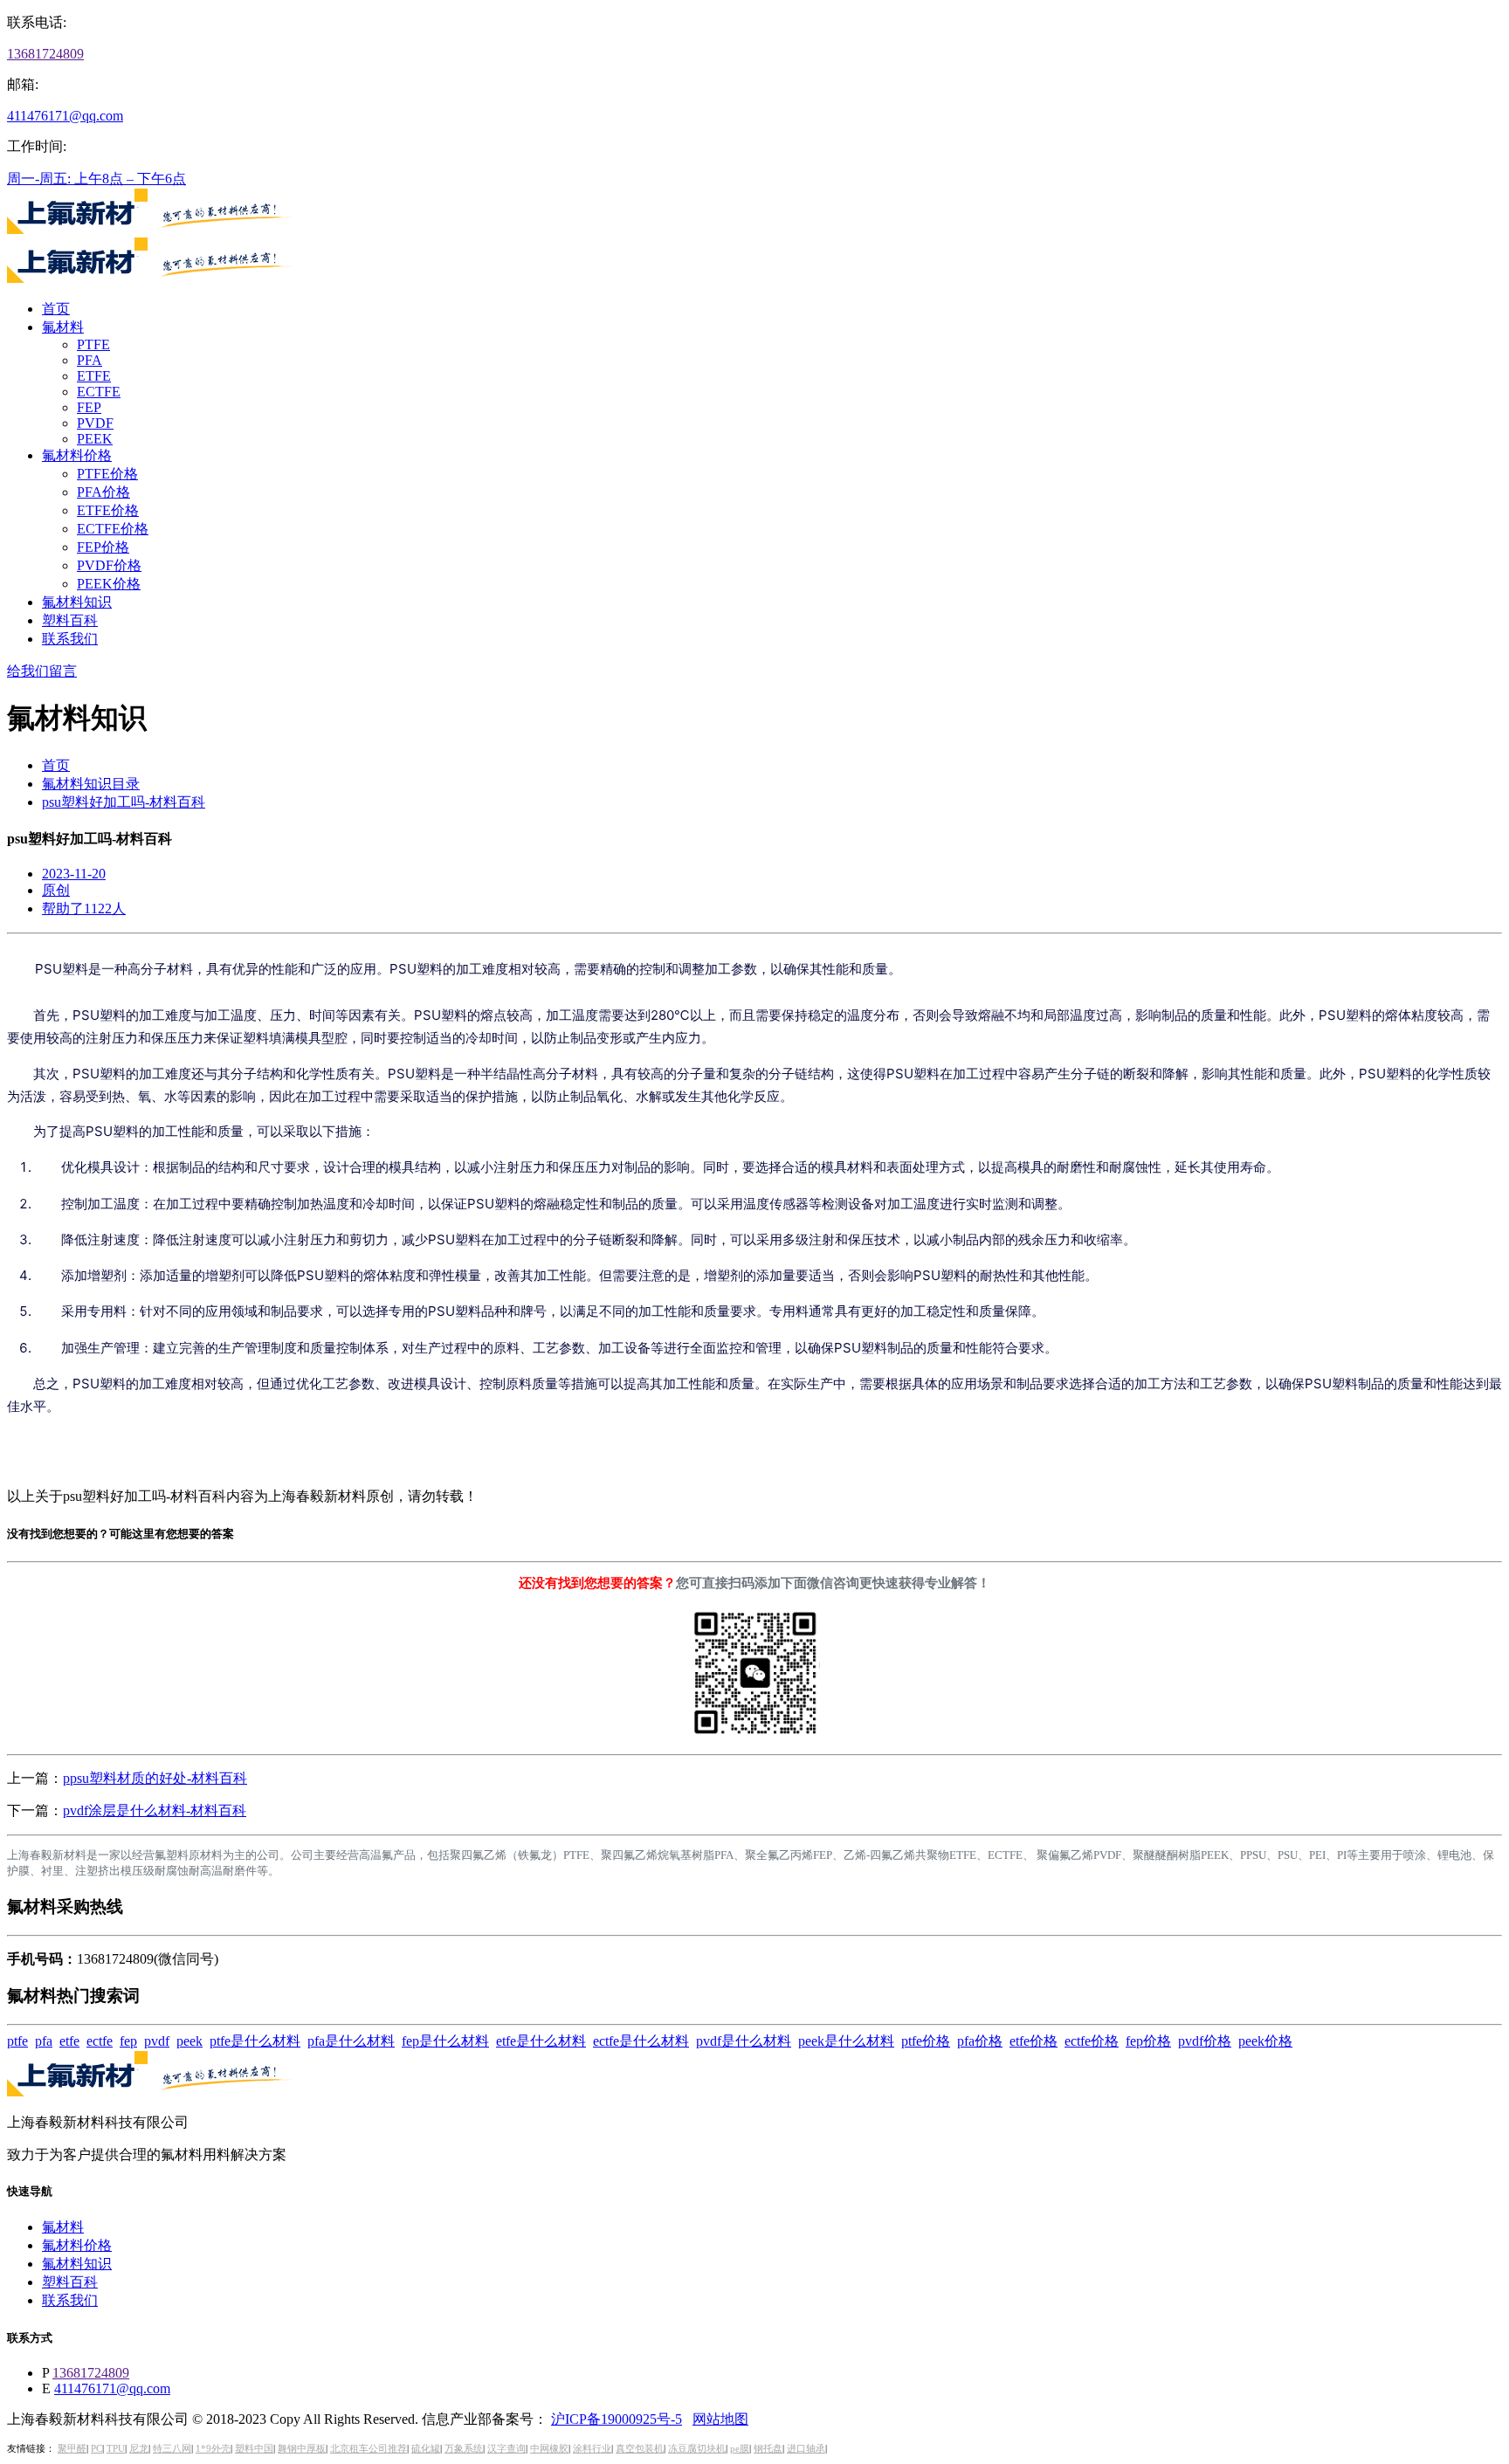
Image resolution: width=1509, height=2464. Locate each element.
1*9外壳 (213, 2449)
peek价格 (1265, 2041)
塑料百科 (70, 620)
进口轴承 (806, 2449)
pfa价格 (980, 2041)
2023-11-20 (74, 874)
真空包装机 (640, 2449)
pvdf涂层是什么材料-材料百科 (155, 1810)
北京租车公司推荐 (369, 2449)
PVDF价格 (109, 565)
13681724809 (45, 54)
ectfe (100, 2041)
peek (189, 2041)
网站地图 (720, 2419)
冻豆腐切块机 (697, 2449)
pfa (44, 2041)
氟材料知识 (77, 602)
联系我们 (70, 639)
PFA (90, 360)
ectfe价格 (1092, 2041)
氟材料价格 (77, 455)
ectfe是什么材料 (641, 2041)
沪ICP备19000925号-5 (617, 2419)
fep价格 (1148, 2041)
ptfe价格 (926, 2041)
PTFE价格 (107, 474)
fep (128, 2041)
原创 (56, 890)
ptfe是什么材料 (255, 2041)
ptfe (17, 2041)
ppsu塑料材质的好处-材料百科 (155, 1778)
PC (96, 2449)
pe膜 (740, 2449)
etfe (69, 2041)
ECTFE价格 (113, 529)
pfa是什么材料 (351, 2041)
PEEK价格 (109, 584)
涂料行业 (592, 2449)
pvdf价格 (1205, 2041)
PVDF (95, 423)
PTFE (93, 344)
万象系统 (464, 2449)
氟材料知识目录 (91, 784)
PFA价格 (103, 492)
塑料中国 (254, 2449)
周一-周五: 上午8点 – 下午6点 (96, 179)
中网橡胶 (549, 2449)
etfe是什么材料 (541, 2041)
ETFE (94, 376)
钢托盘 (768, 2449)
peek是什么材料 (846, 2041)
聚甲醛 (72, 2449)
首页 (56, 309)
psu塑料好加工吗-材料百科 (124, 802)
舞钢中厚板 (302, 2449)
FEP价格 (103, 547)
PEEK (95, 439)
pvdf (157, 2041)
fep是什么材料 (445, 2041)
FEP (89, 407)
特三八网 (172, 2449)
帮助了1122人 (84, 909)
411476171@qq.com (65, 116)
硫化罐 (426, 2449)
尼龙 (139, 2449)
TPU (116, 2449)
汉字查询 (506, 2449)
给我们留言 (42, 671)
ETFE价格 (108, 510)
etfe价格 (1034, 2041)
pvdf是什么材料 (744, 2041)
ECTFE (99, 392)
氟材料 (63, 327)
